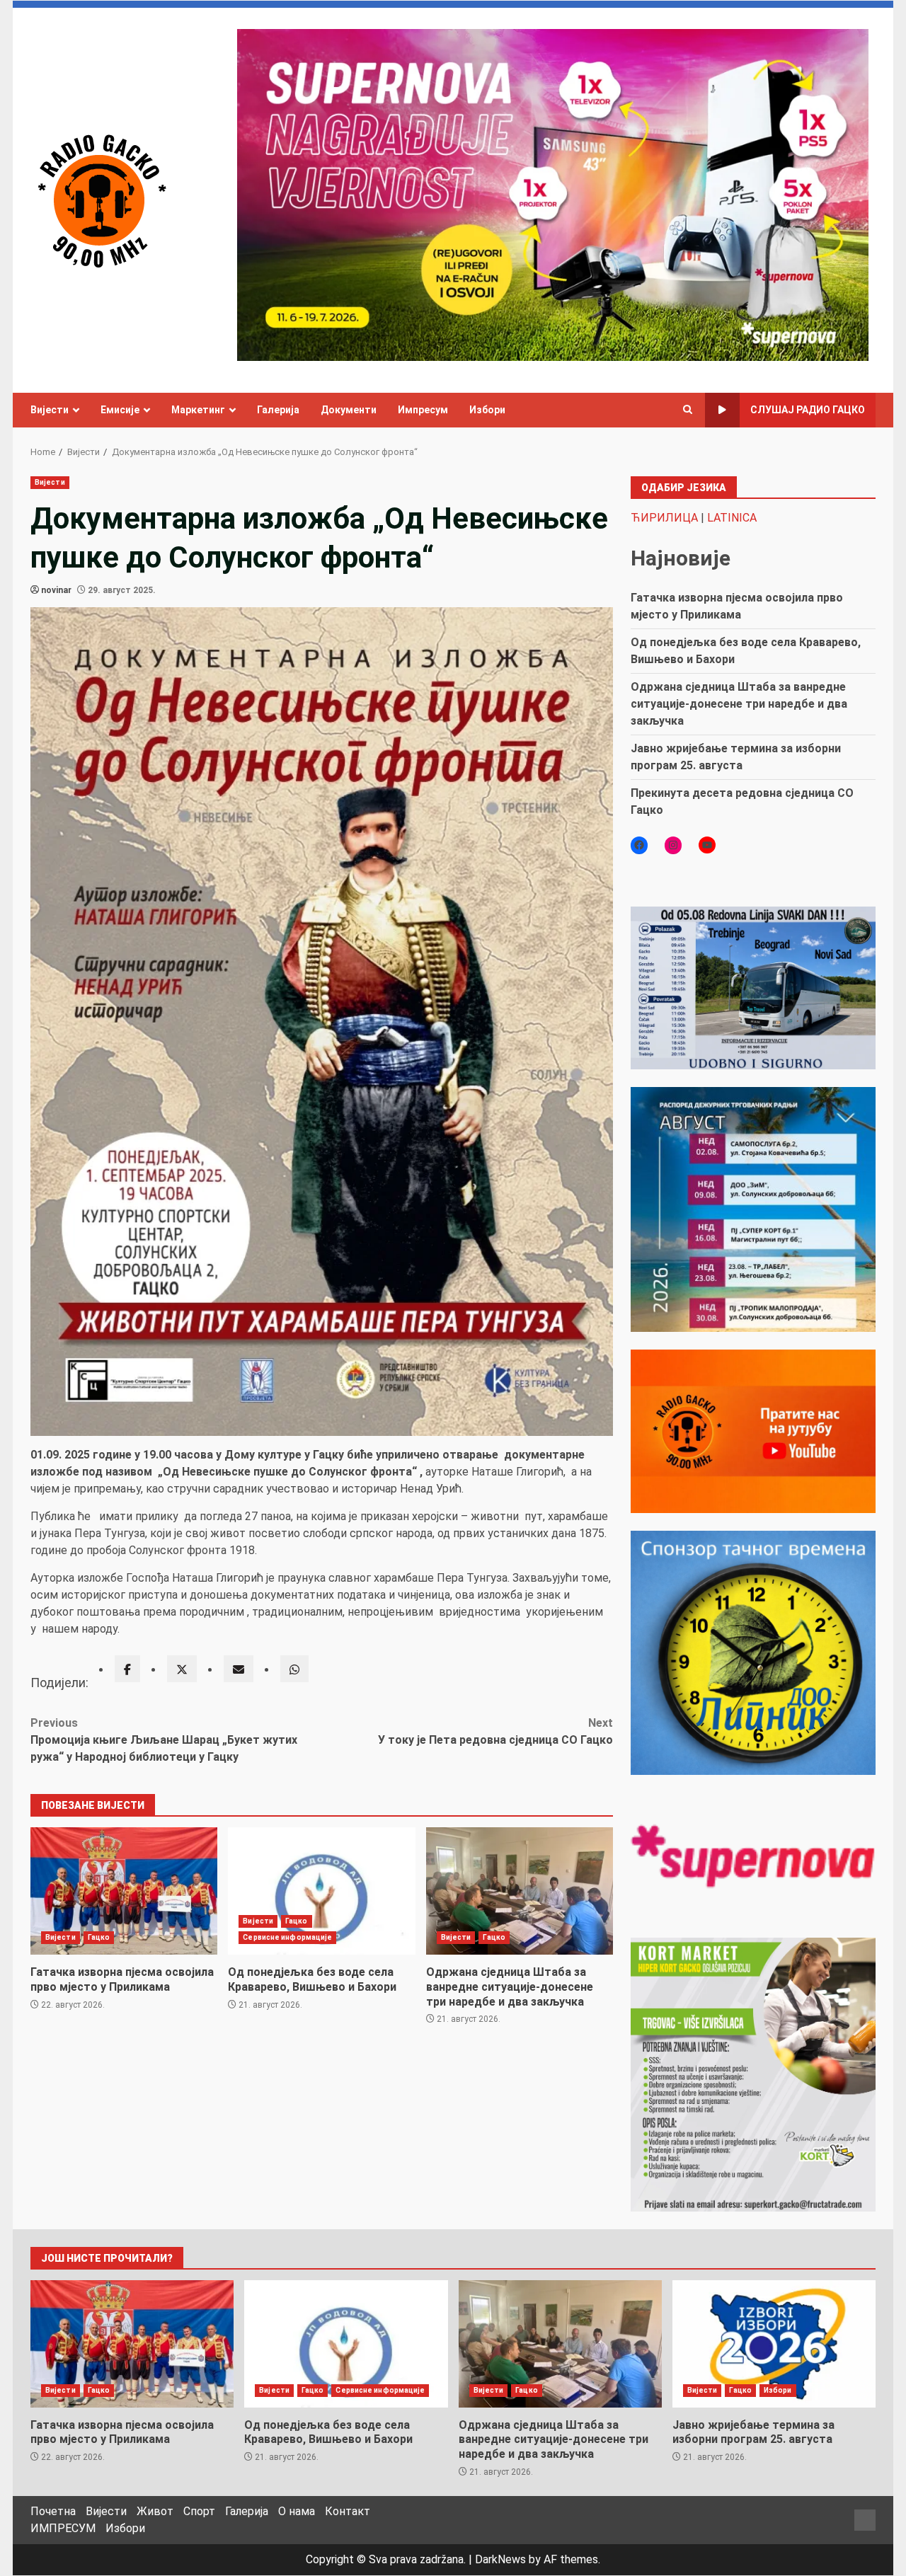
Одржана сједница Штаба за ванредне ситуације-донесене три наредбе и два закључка (520, 1891)
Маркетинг (198, 410)
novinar (56, 590)
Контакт (348, 2511)
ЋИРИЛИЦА (664, 518)
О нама (297, 2511)
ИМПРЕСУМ (63, 2528)
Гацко (99, 1937)
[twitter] (182, 1669)
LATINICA (732, 518)
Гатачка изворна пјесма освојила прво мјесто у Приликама (124, 1891)
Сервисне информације (287, 1937)
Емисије (120, 410)
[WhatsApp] (294, 1669)
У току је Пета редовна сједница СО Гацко (495, 1731)
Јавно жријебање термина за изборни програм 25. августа (774, 2344)
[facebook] (127, 1669)
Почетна (53, 2511)
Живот (155, 2511)
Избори (487, 410)
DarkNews (500, 2559)
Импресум (423, 410)
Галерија (278, 410)
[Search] (688, 410)
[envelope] (239, 1669)
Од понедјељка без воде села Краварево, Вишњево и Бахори (321, 1891)
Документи (349, 410)
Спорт (199, 2511)
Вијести (50, 410)
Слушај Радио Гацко (808, 410)
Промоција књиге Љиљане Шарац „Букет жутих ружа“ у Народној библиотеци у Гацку (164, 1740)
